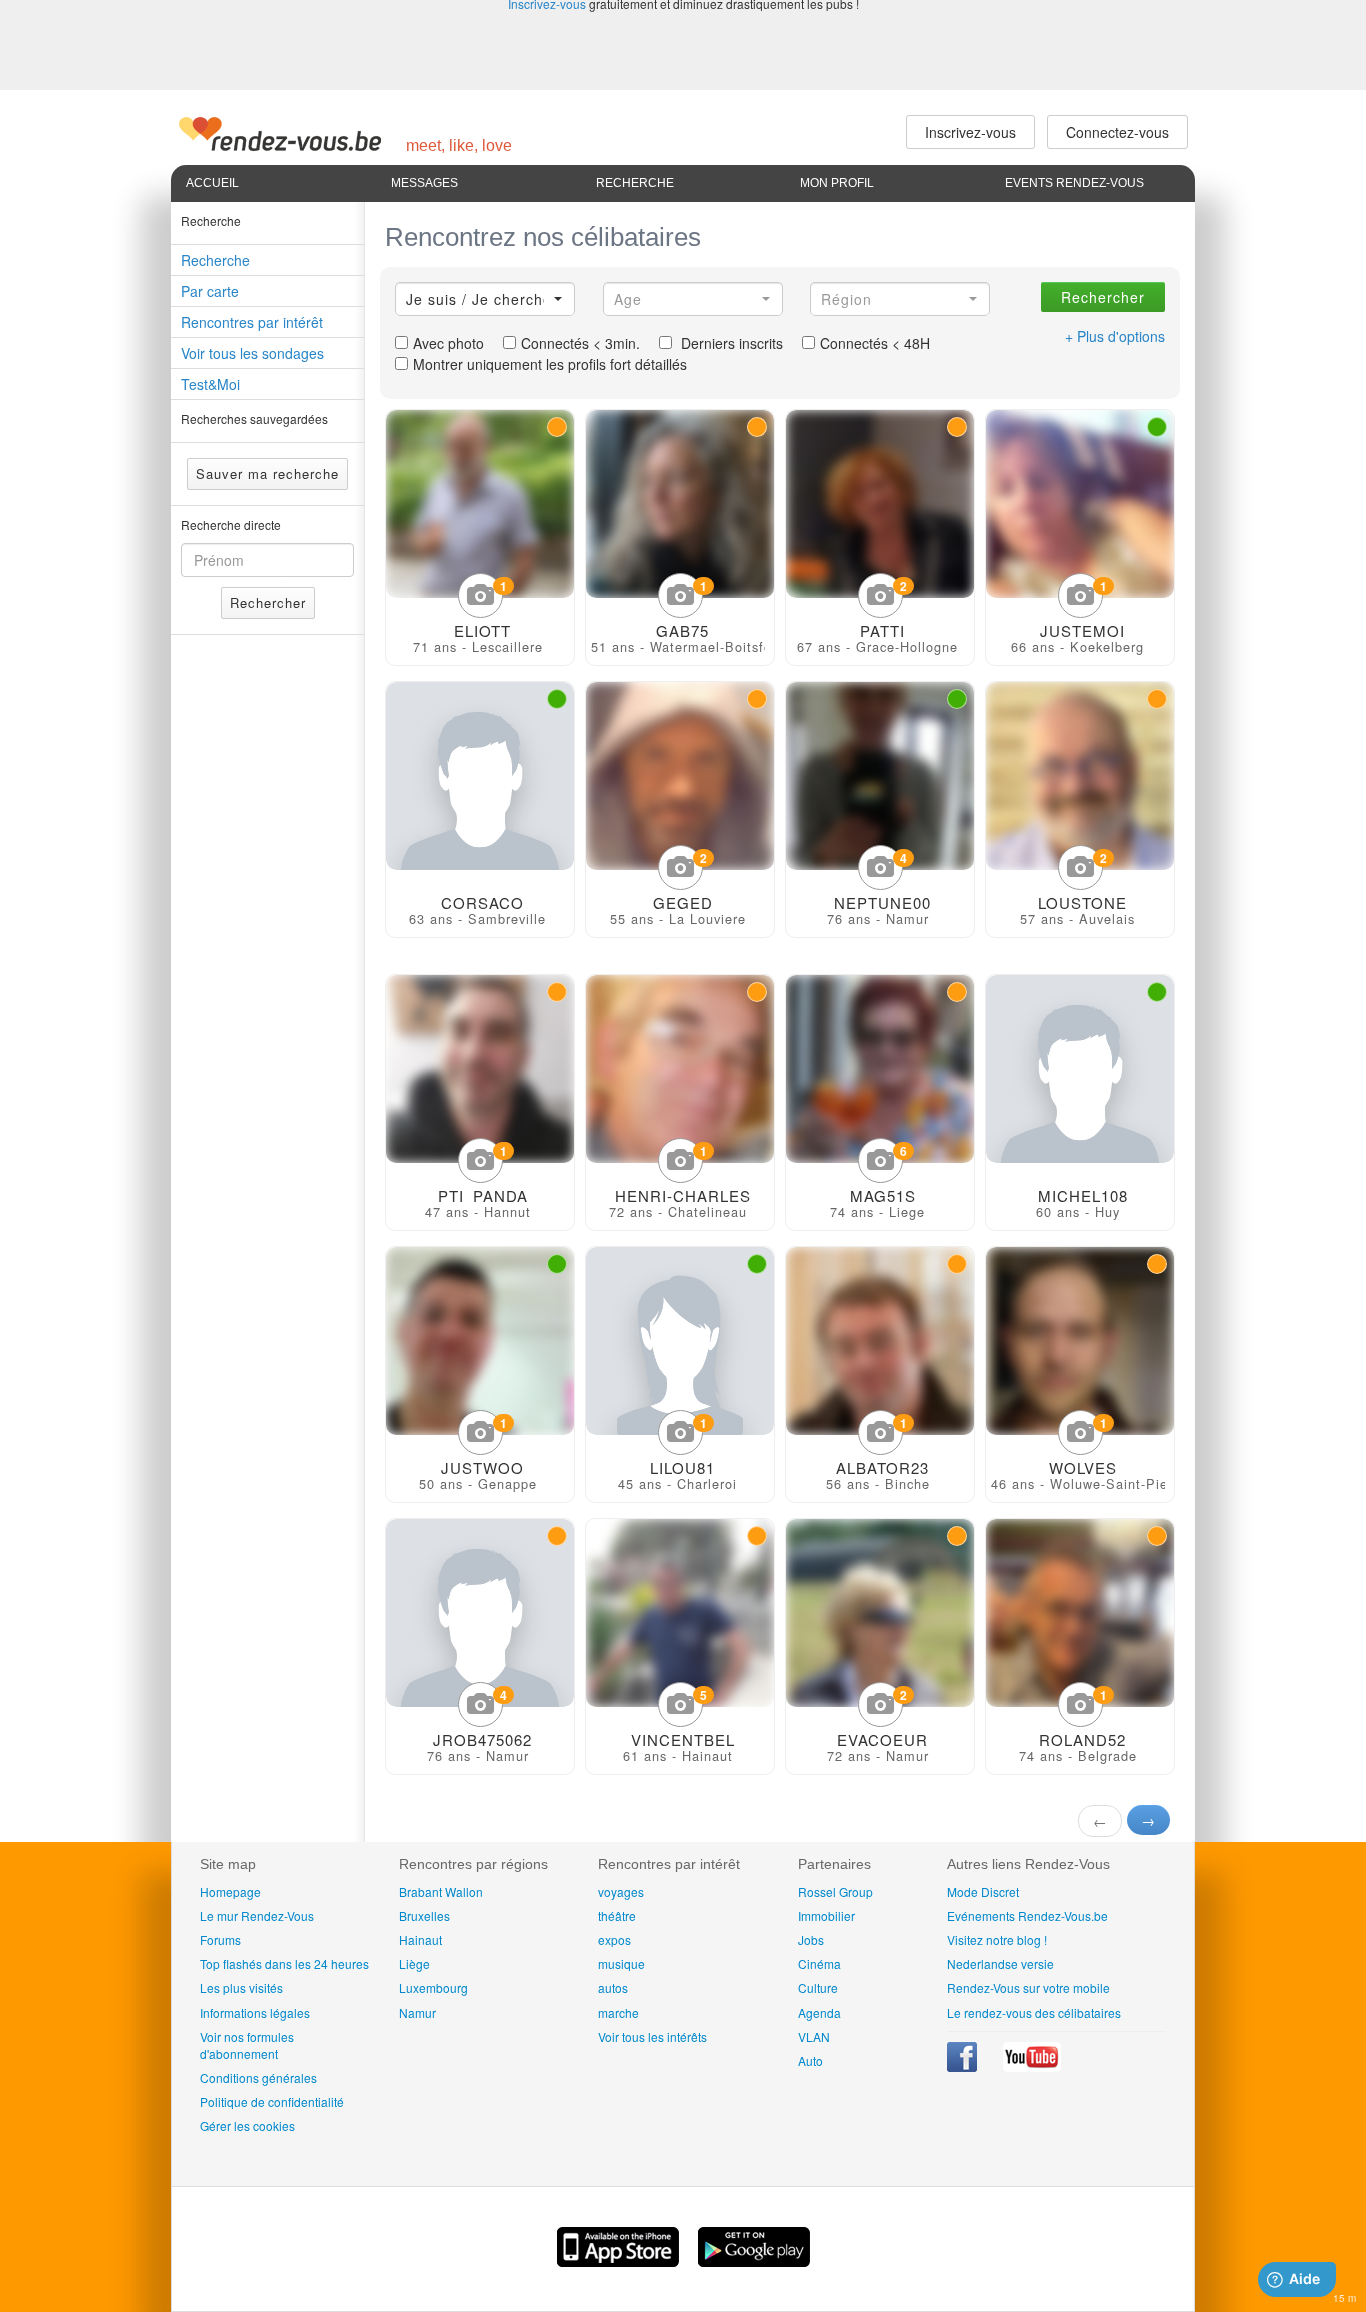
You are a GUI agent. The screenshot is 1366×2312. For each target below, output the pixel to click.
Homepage (230, 1891)
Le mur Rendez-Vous (257, 1915)
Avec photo (448, 343)
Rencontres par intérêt (252, 322)
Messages (424, 183)
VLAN (814, 2036)
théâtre (617, 1915)
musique (621, 1963)
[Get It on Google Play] (754, 2261)
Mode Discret (983, 1891)
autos (613, 1987)
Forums (220, 1939)
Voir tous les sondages (252, 353)
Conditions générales (258, 2077)
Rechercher (268, 602)
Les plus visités (241, 1987)
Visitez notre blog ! (997, 1939)
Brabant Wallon (441, 1891)
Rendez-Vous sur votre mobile (1028, 1987)
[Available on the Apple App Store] (620, 2261)
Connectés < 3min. (580, 343)
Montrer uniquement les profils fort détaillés (550, 364)
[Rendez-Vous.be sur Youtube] (1032, 2066)
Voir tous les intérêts (652, 2036)
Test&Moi (210, 384)
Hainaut (420, 1939)
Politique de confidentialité (272, 2101)
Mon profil (837, 183)
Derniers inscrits (730, 343)
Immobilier (826, 1915)
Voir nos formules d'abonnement (247, 2045)
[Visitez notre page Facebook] (963, 2066)
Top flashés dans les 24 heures (284, 1963)
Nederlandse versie (1000, 1963)
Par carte (210, 291)
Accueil (212, 183)
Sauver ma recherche (267, 473)
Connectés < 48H (875, 343)
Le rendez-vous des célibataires (1034, 2012)
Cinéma (819, 1963)
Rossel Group (835, 1891)
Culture (818, 1987)
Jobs (811, 1939)
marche (618, 2012)
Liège (414, 1963)
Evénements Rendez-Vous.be (1027, 1915)
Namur (417, 2012)
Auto (810, 2060)
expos (614, 1939)
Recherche (635, 183)
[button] (485, 299)
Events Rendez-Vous (1074, 183)
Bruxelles (424, 1915)
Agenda (819, 2012)
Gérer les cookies (247, 2125)
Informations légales (255, 2012)
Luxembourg (433, 1987)
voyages (621, 1891)
